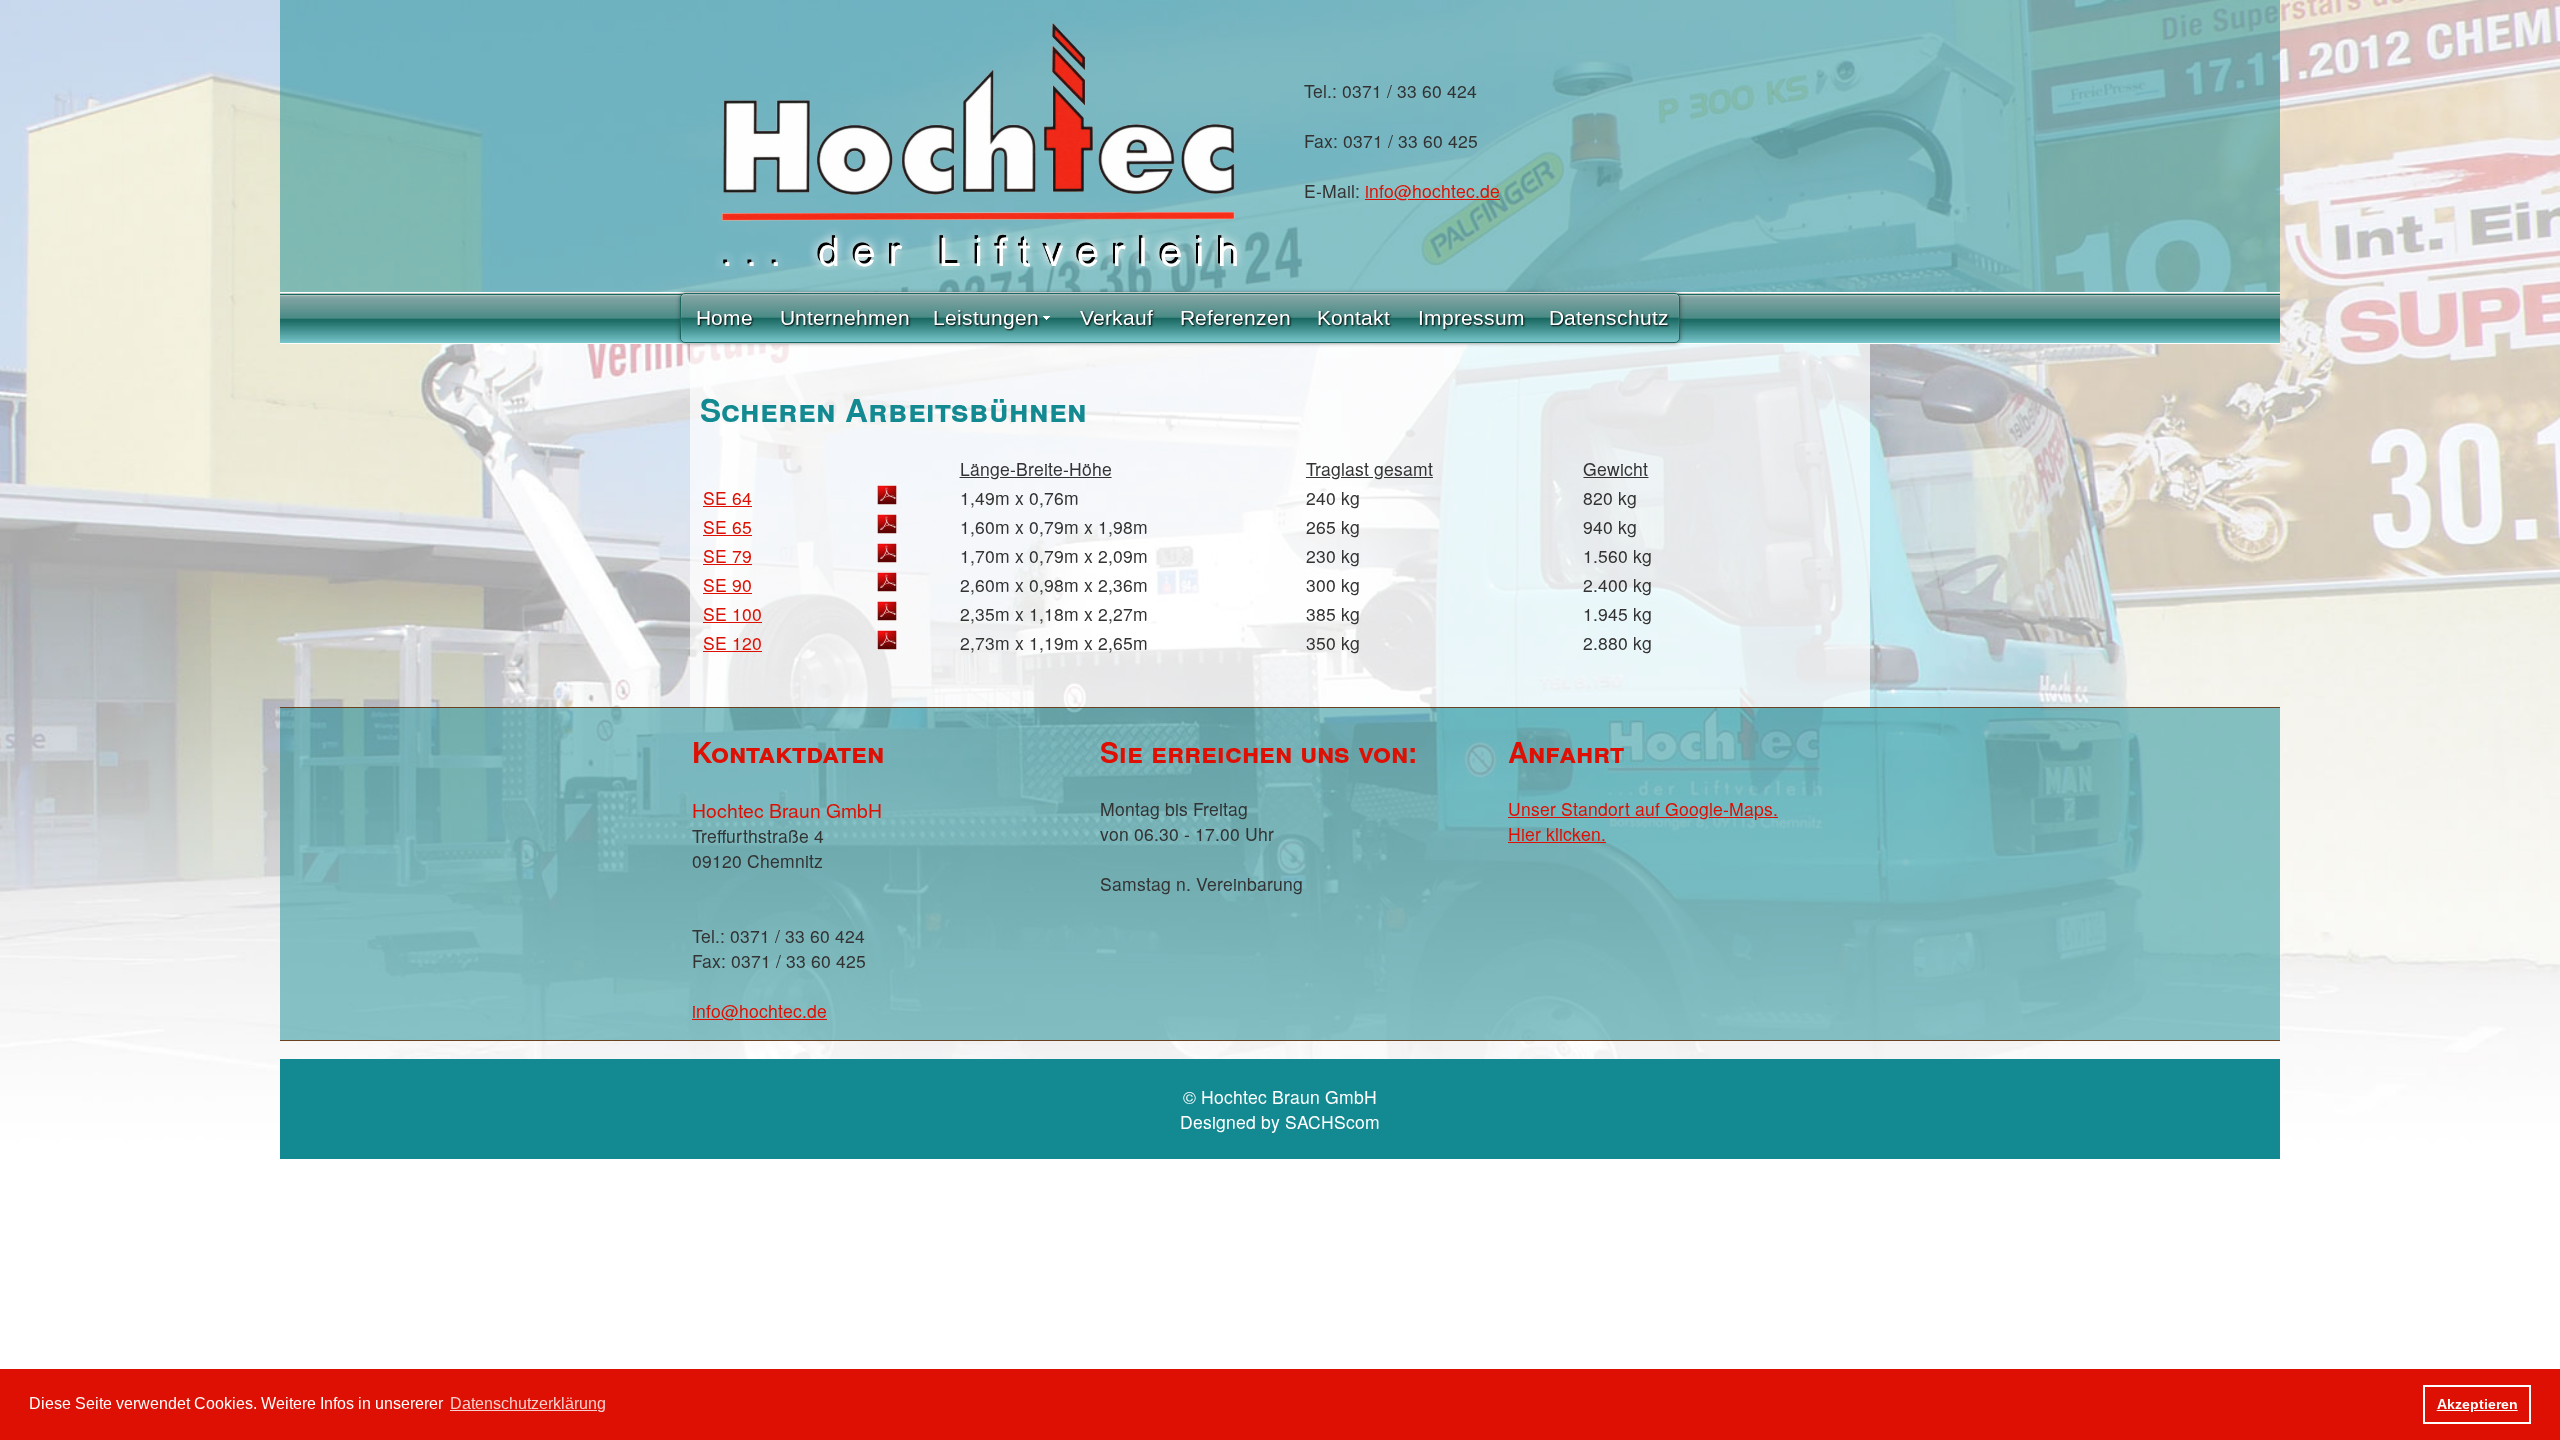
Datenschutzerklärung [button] (528, 1403)
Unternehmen (845, 317)
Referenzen (1235, 317)
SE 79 (727, 555)
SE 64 (727, 497)
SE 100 (732, 613)
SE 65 (727, 526)
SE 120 (732, 642)
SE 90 (727, 584)
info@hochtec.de (1432, 190)
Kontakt (1353, 317)
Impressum (1471, 317)
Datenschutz (1609, 317)
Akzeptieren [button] (2477, 1404)
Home (724, 317)
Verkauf (1116, 317)
